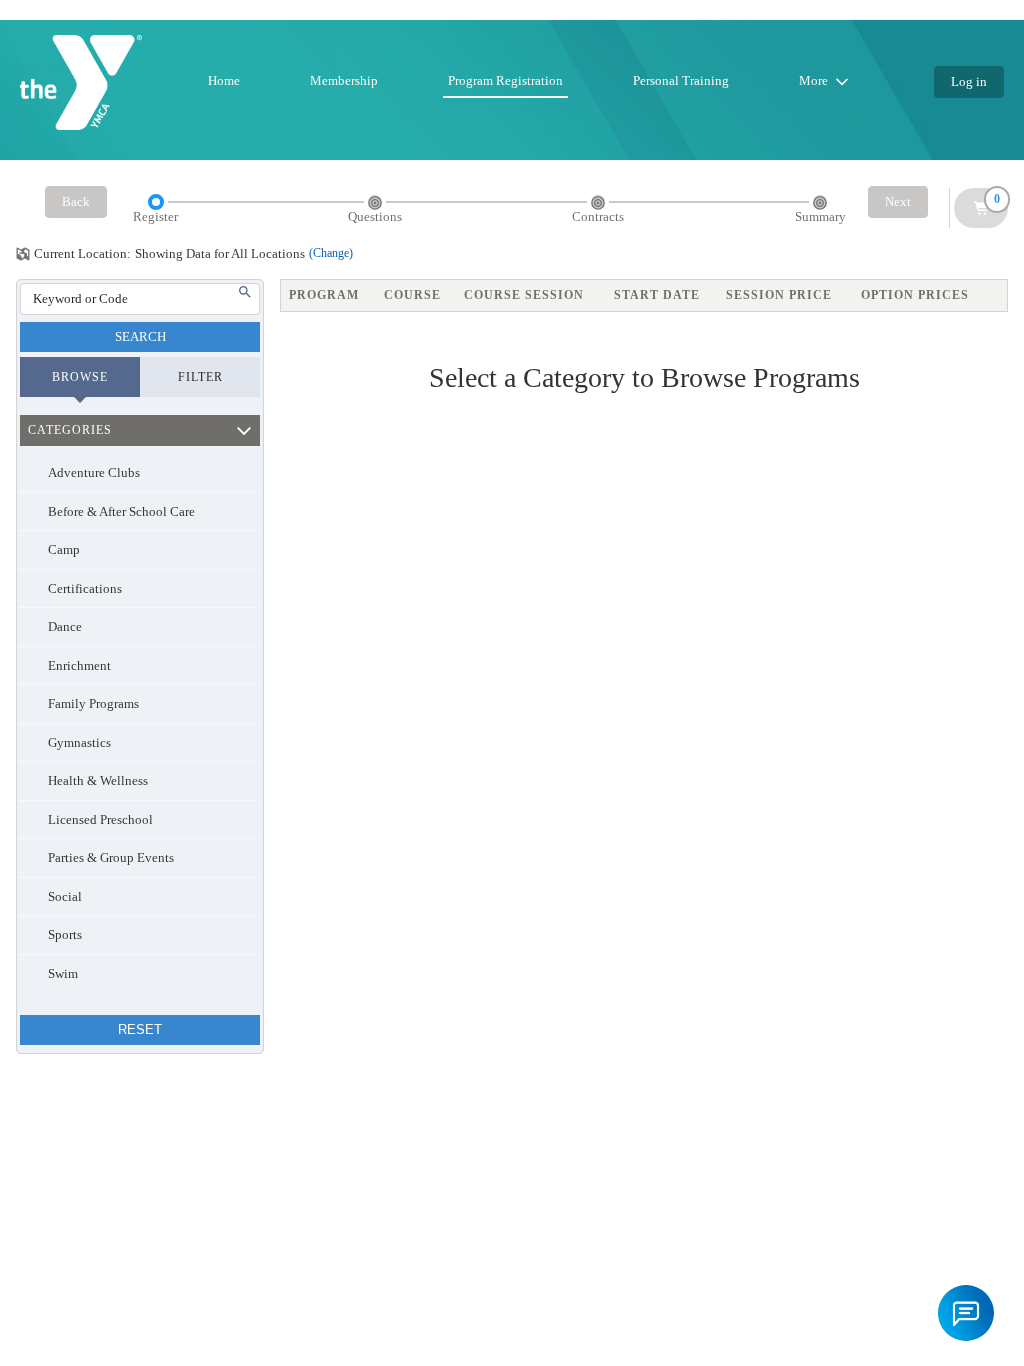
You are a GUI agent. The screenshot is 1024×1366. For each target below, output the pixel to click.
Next (898, 201)
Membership (344, 80)
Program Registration (505, 80)
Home (224, 80)
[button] (966, 1313)
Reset (140, 1029)
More (813, 80)
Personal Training (681, 80)
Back (76, 201)
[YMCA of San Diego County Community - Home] (81, 82)
